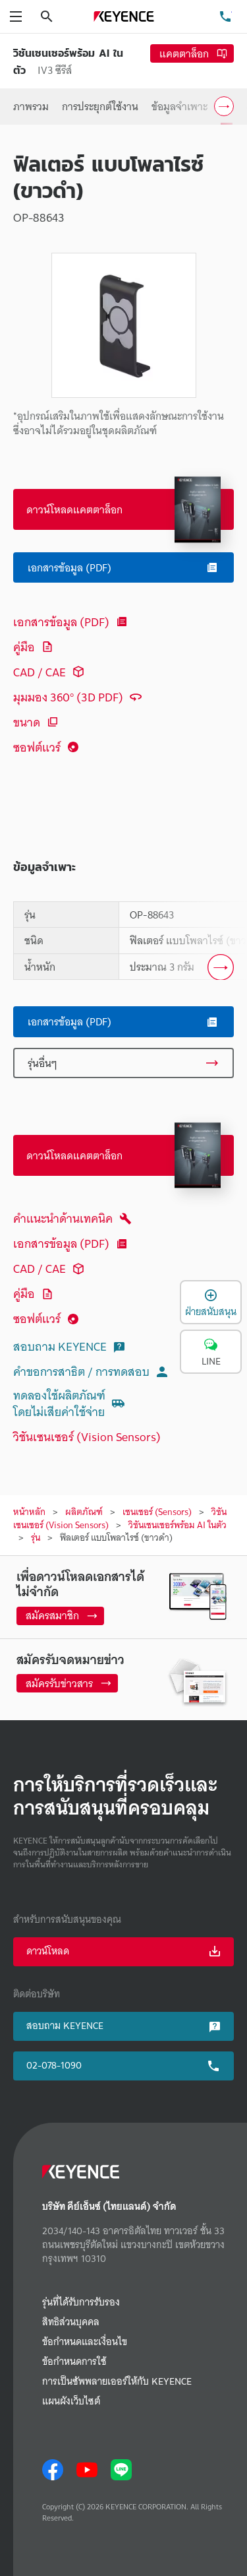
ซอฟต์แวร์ (37, 747)
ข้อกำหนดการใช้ (74, 2362)
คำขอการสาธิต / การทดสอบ (81, 1371)
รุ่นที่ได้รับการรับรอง (81, 2302)
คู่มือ (24, 647)
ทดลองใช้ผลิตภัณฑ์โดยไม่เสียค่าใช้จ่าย (59, 1404)
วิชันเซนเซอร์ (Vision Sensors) (87, 1437)
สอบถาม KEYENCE (60, 1346)
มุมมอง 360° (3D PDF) (68, 697)
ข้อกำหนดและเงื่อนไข (85, 2342)
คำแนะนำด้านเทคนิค (63, 1218)
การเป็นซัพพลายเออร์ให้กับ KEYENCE (117, 2382)
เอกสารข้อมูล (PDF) (61, 622)
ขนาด (27, 722)
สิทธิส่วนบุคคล (71, 2322)
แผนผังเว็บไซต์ (71, 2401)
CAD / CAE (40, 672)
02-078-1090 (54, 2065)
